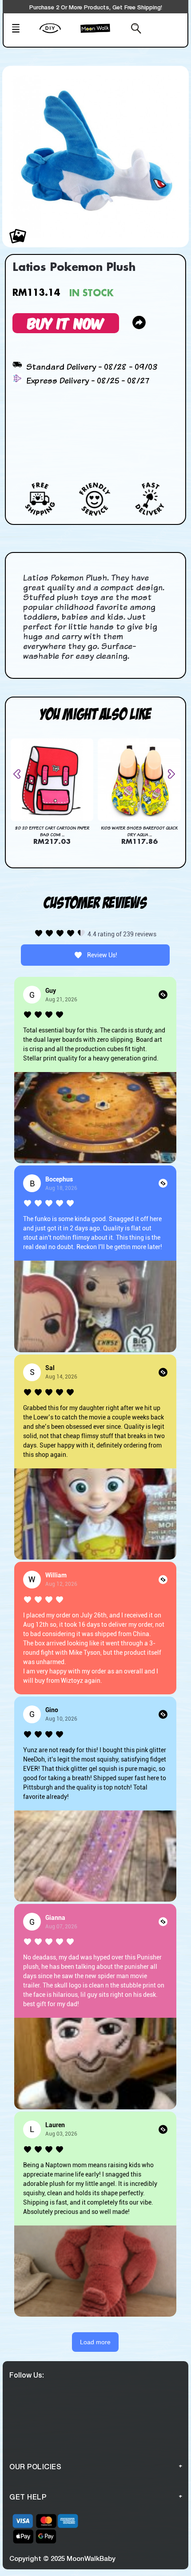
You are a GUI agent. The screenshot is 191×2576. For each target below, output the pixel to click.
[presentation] (20, 774)
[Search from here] (130, 29)
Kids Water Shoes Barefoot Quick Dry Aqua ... (139, 831)
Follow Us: (27, 2375)
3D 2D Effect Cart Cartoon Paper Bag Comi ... (52, 831)
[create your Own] (58, 34)
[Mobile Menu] (23, 29)
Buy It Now (66, 323)
